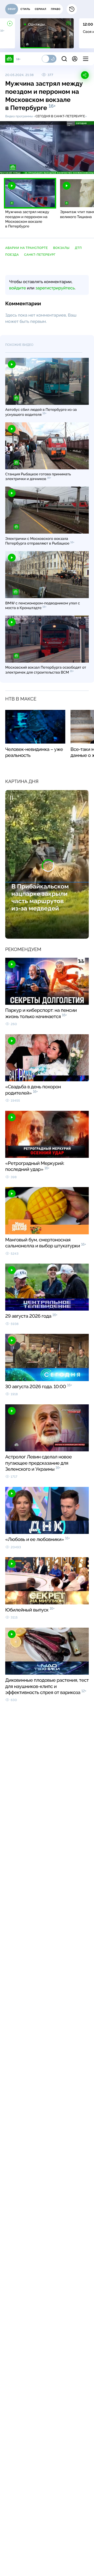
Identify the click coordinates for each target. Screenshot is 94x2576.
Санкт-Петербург (40, 255)
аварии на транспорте (27, 248)
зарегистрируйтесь (55, 288)
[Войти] (75, 59)
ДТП (78, 248)
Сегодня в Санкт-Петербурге (60, 116)
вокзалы (61, 248)
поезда (12, 255)
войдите (17, 288)
